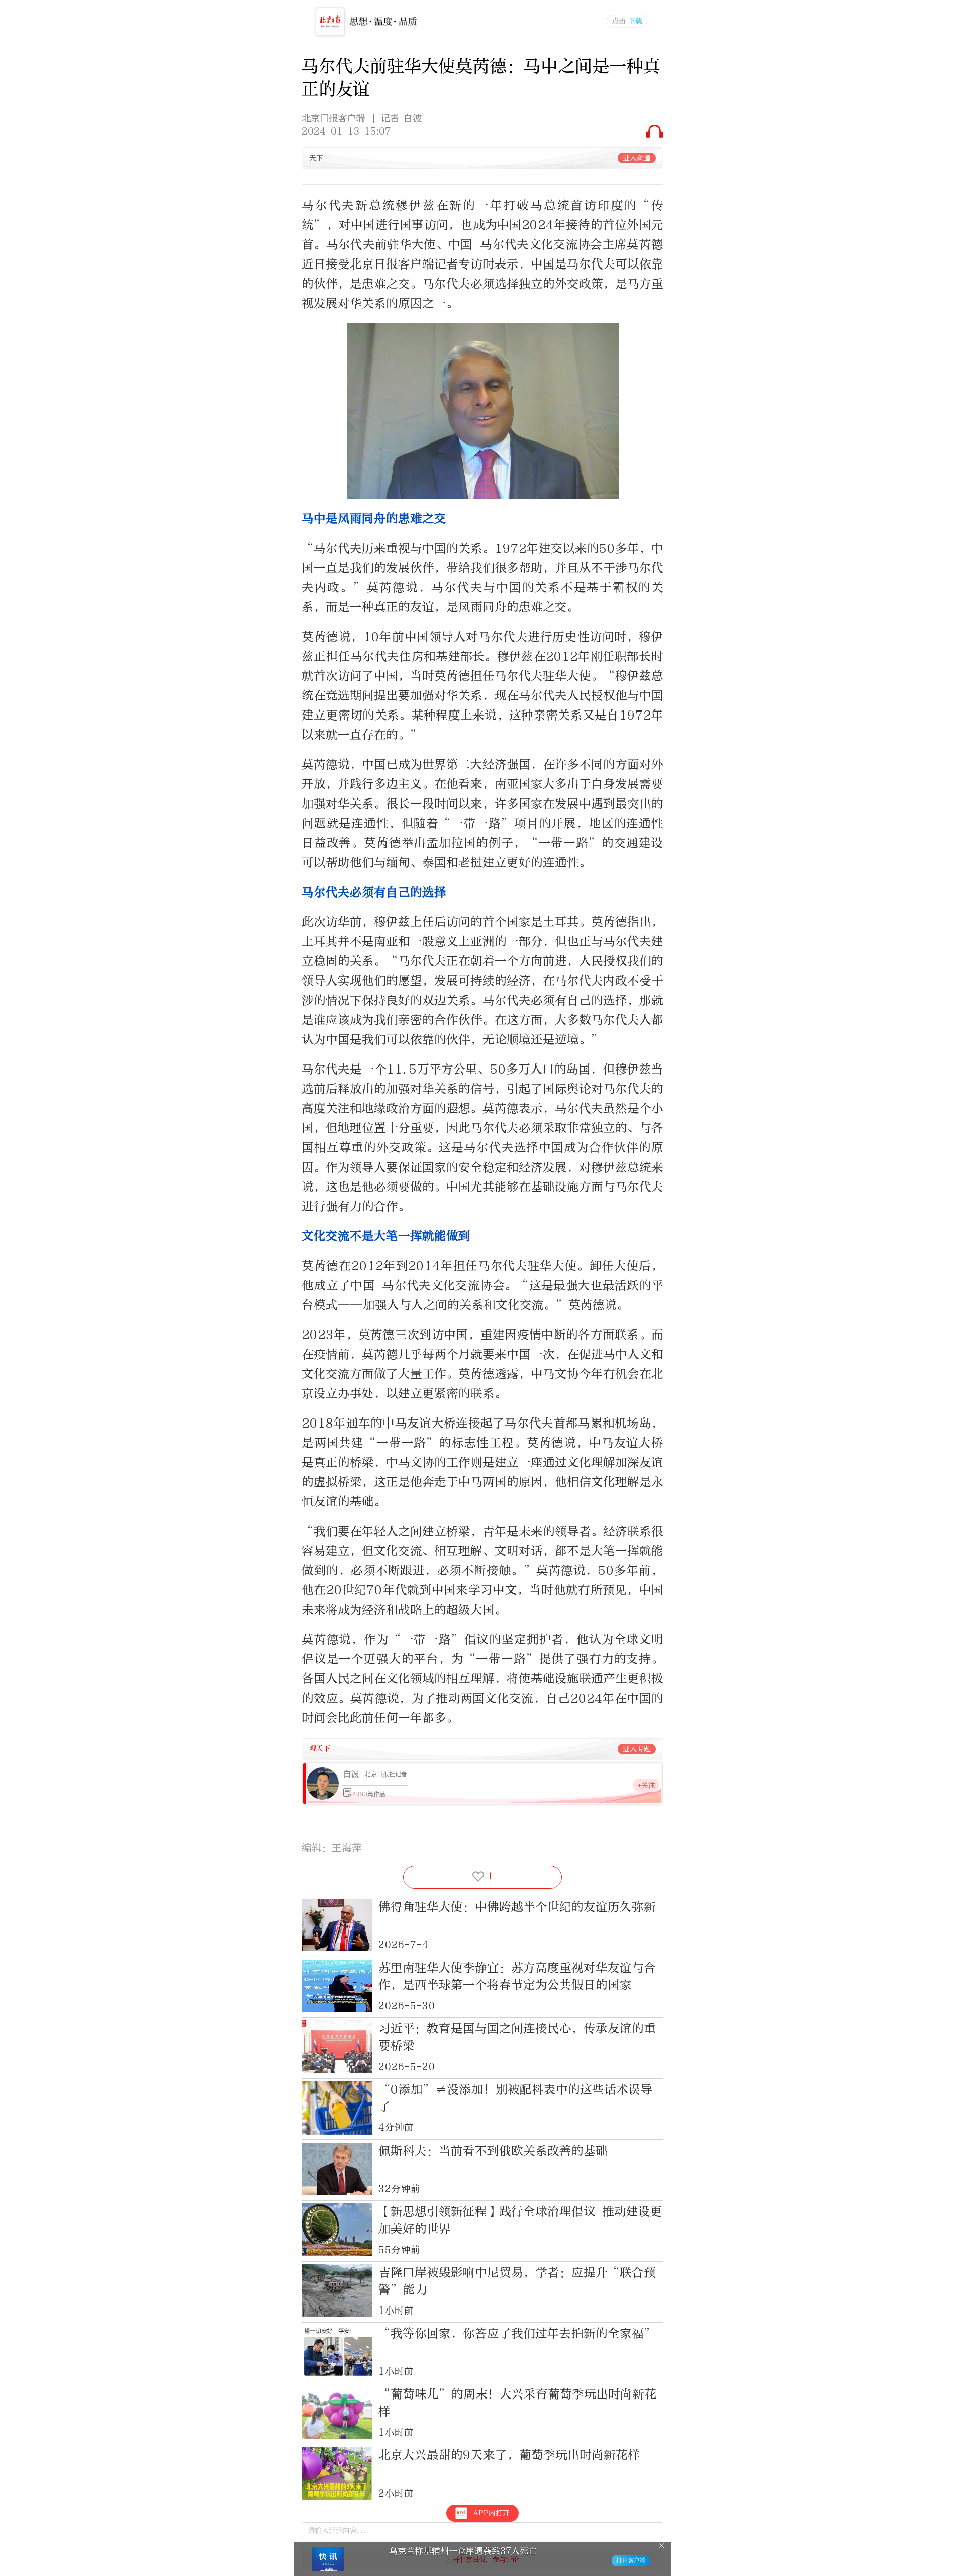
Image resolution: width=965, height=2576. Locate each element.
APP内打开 (491, 2513)
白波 (351, 1774)
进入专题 (637, 1749)
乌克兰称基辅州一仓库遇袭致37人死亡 (463, 2551)
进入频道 (637, 158)
